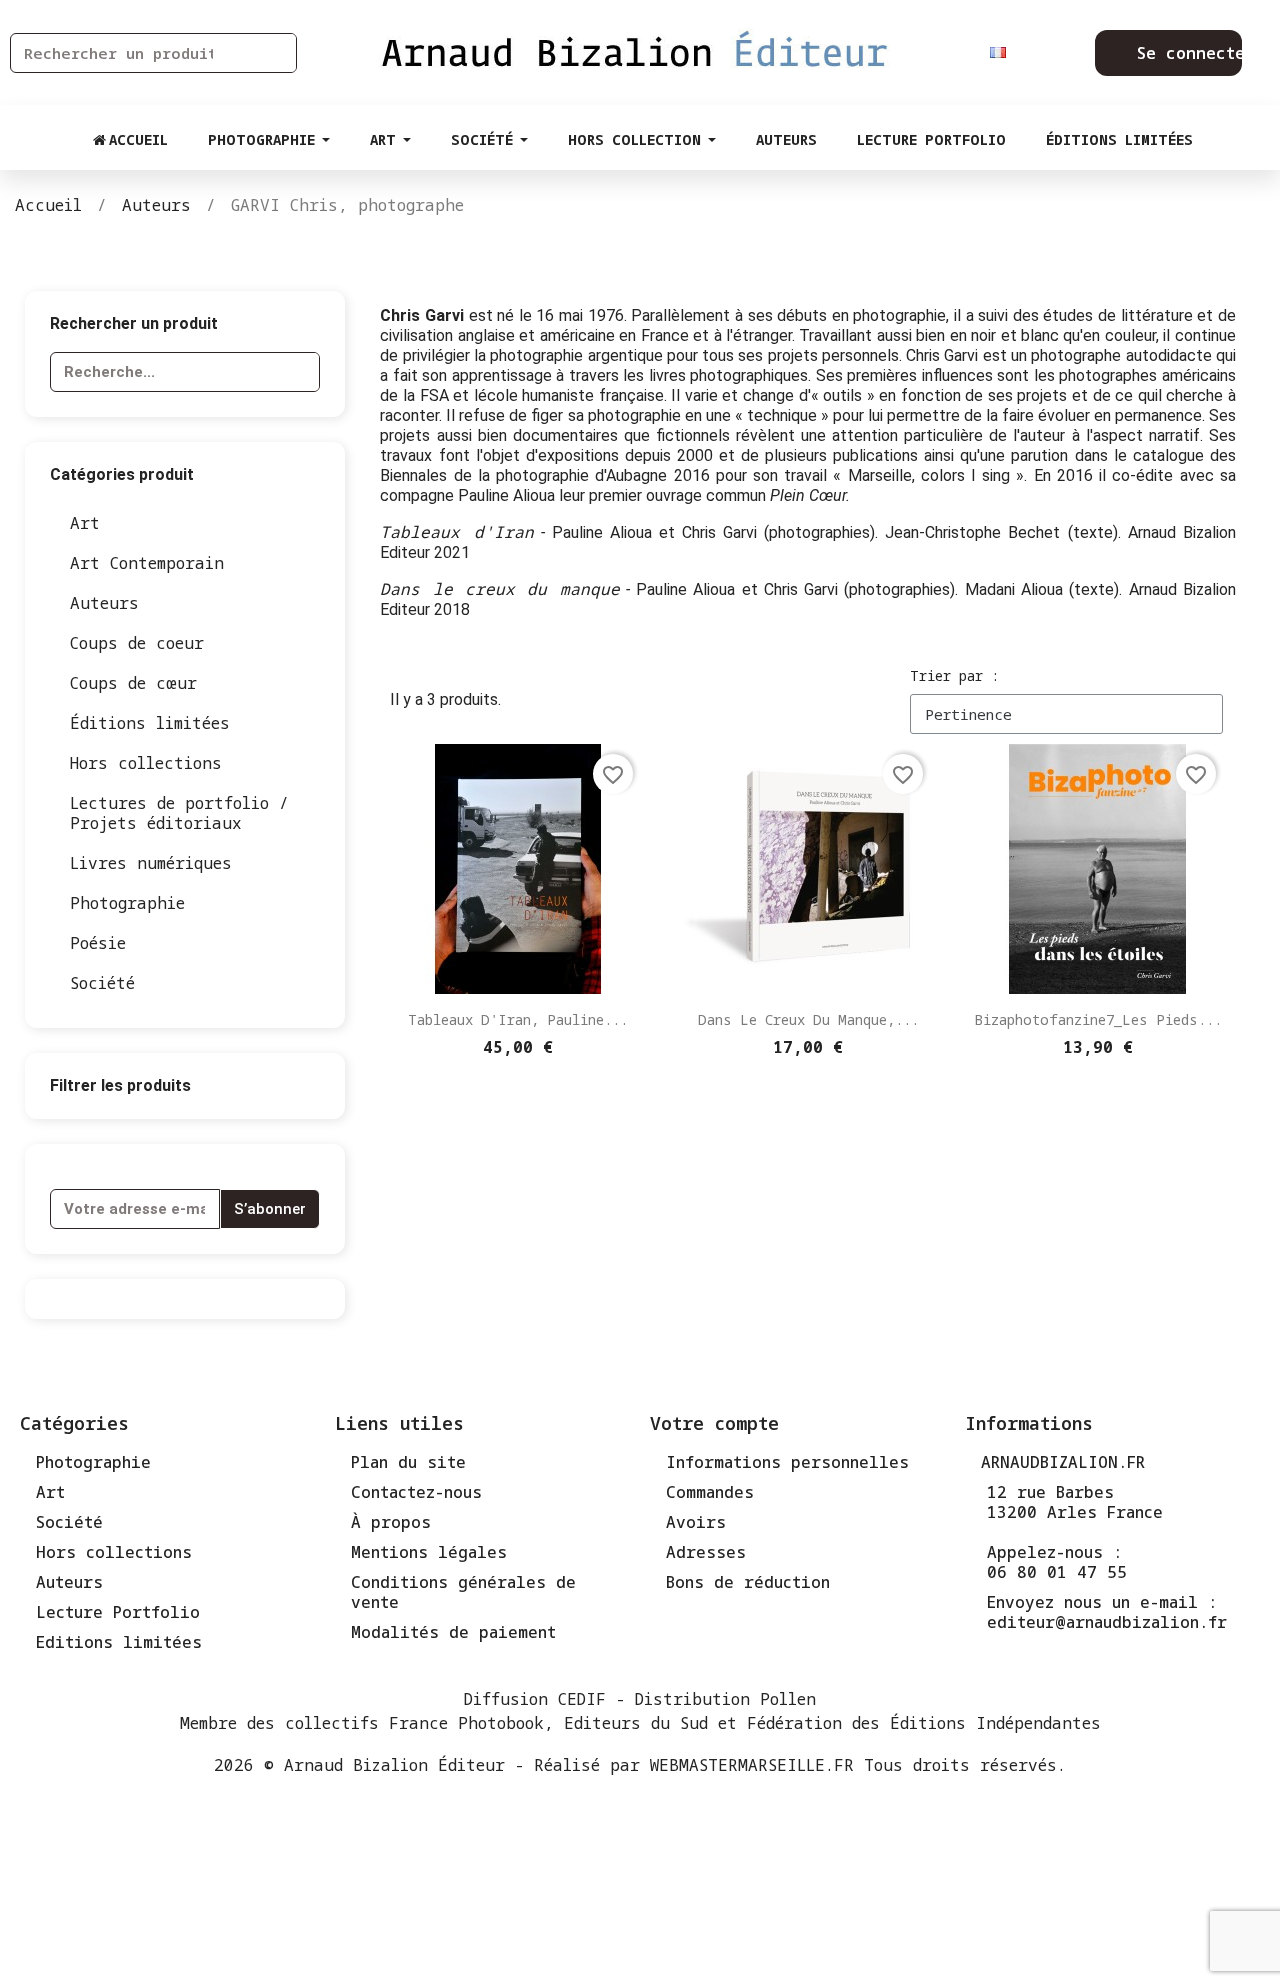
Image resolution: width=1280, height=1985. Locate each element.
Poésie (98, 943)
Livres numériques (151, 863)
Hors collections (146, 763)
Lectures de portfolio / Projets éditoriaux (179, 813)
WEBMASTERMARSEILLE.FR (752, 1765)
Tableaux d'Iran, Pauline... (518, 1019)
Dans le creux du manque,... (808, 1019)
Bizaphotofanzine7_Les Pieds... (1098, 1019)
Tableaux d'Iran (456, 532)
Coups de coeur (137, 643)
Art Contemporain (147, 563)
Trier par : (954, 675)
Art (85, 523)
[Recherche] (276, 53)
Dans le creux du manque (499, 589)
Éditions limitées (150, 723)
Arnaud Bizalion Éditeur (394, 1765)
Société (102, 983)
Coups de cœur (133, 683)
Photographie (127, 903)
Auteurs (104, 603)
